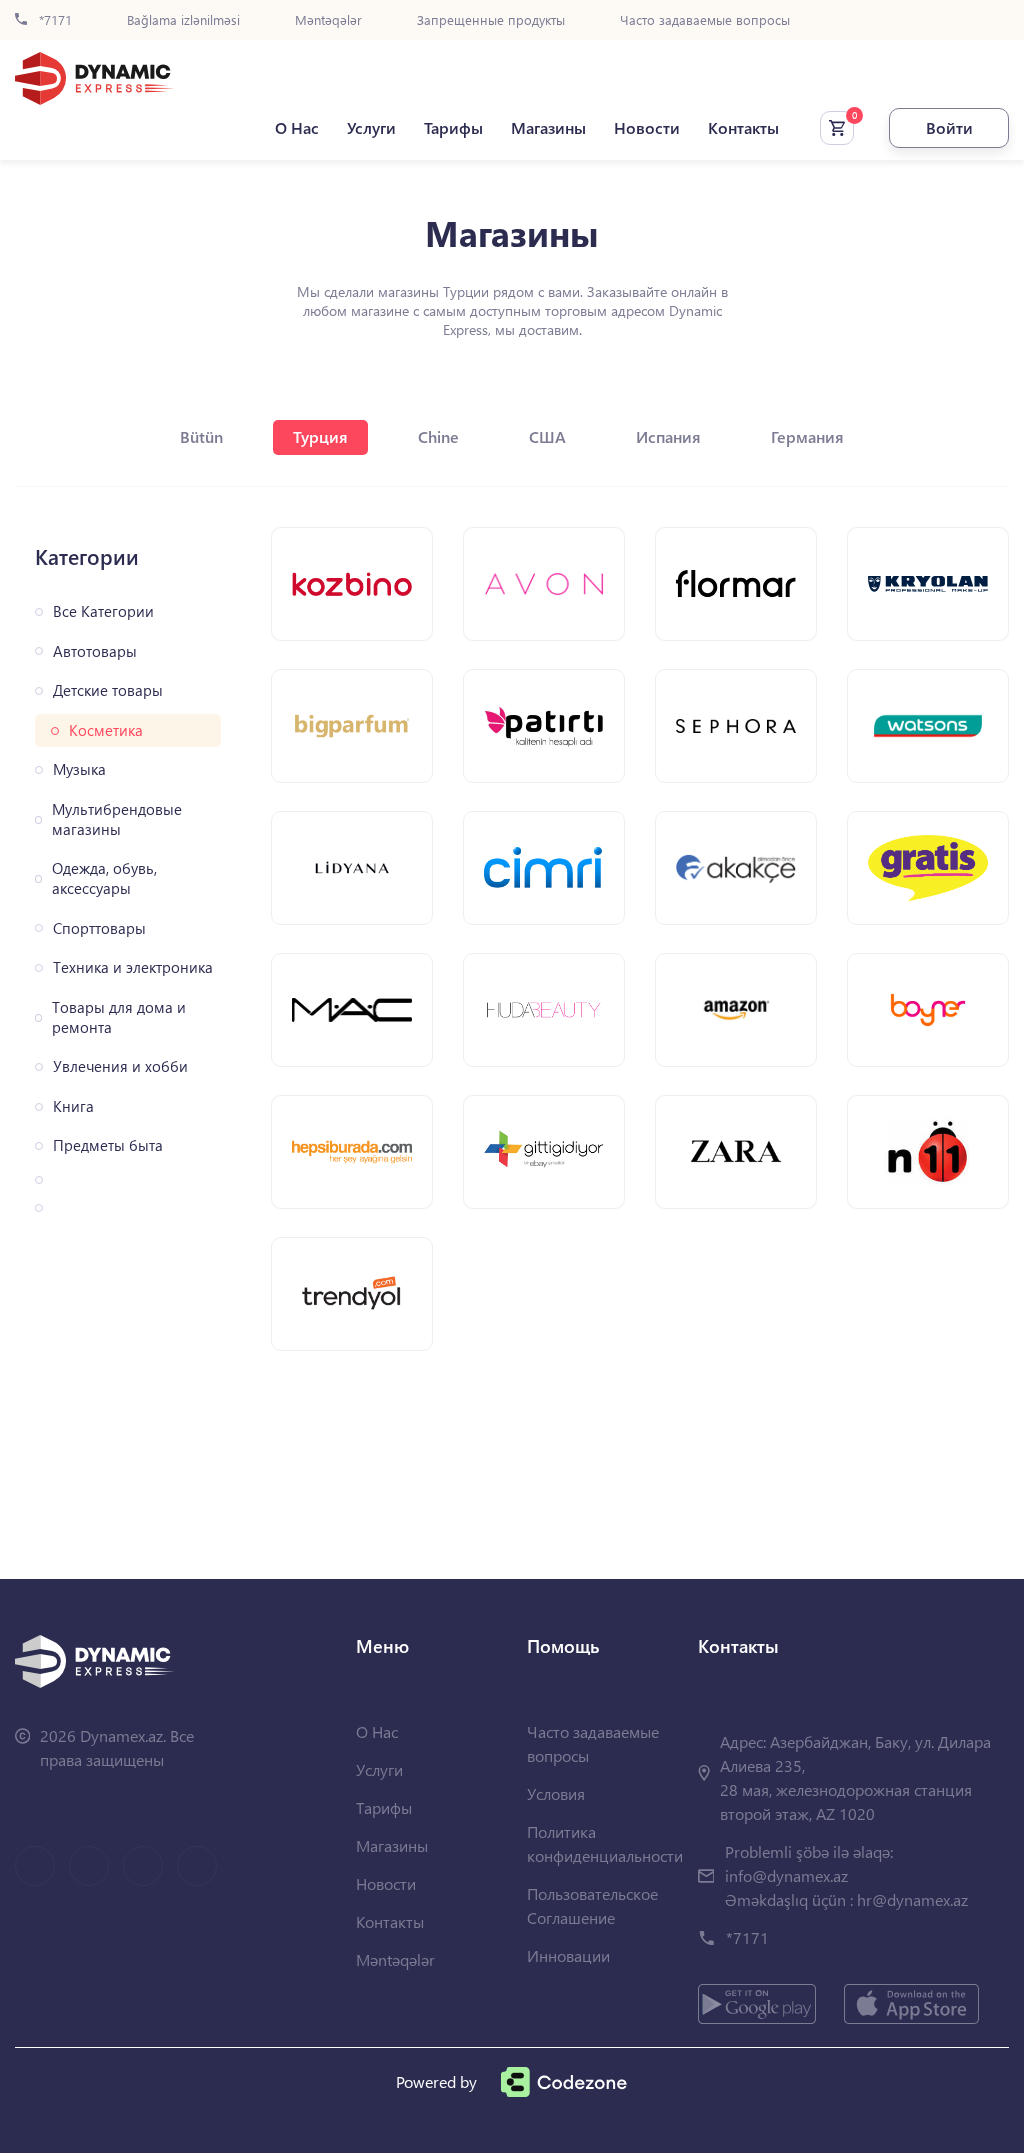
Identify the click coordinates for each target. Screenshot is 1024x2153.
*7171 (53, 20)
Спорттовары (99, 928)
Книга (73, 1106)
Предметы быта (108, 1145)
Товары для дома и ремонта (119, 1017)
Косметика (106, 730)
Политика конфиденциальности (605, 1843)
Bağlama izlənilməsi (183, 20)
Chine (438, 436)
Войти (949, 127)
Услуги (371, 128)
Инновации (568, 1955)
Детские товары (108, 690)
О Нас (297, 128)
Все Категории (103, 611)
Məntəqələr (328, 20)
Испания (668, 436)
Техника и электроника (133, 967)
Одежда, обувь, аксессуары (104, 878)
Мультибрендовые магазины (117, 819)
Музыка (79, 769)
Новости (647, 128)
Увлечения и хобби (120, 1066)
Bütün (201, 436)
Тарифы (453, 128)
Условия (556, 1793)
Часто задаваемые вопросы (705, 20)
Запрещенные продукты (491, 20)
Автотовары (95, 651)
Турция (320, 436)
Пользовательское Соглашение (592, 1905)
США (547, 436)
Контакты (743, 128)
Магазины (548, 128)
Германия (807, 436)
